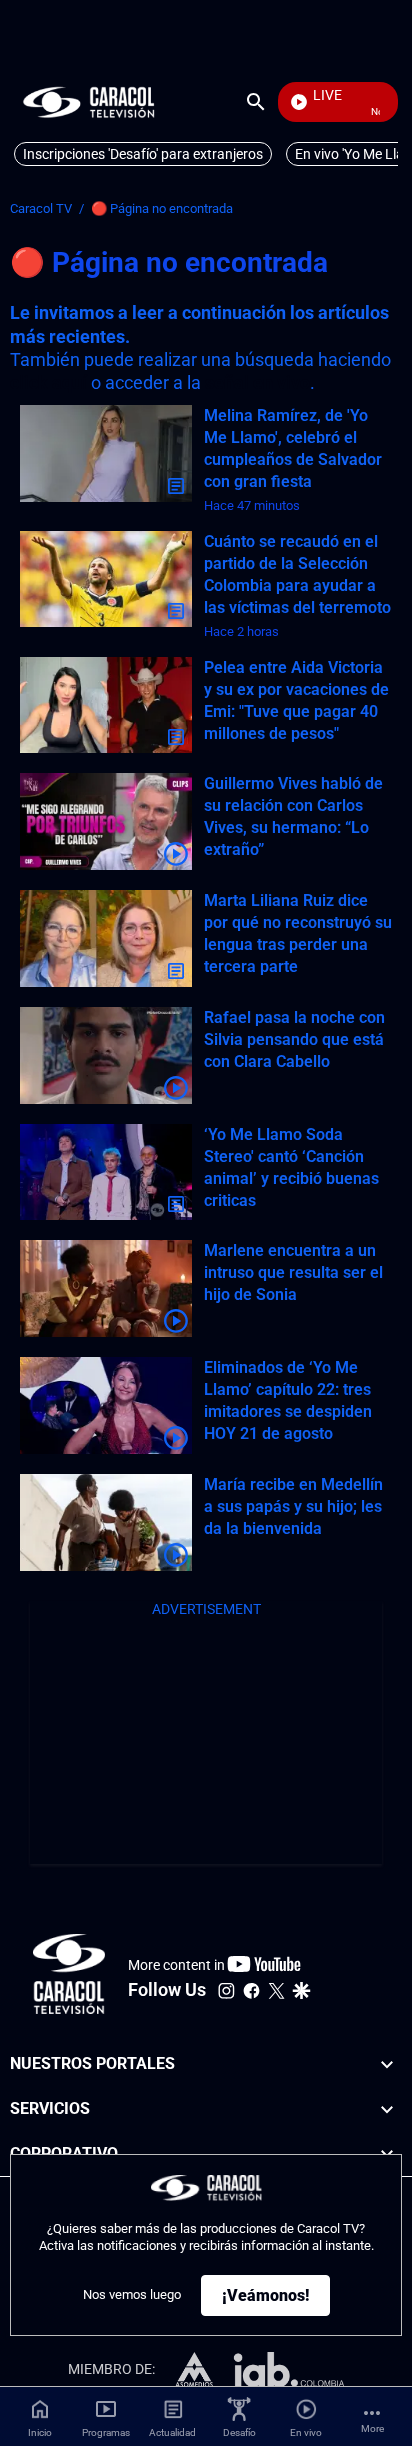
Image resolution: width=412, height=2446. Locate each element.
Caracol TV (41, 208)
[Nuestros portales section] (387, 2064)
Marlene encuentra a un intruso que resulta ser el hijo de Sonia (293, 1272)
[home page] (89, 101)
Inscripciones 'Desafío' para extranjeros (143, 154)
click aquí (48, 382)
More (372, 2428)
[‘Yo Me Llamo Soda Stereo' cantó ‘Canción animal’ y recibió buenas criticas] (106, 1172)
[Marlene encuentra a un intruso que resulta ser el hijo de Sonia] (106, 1288)
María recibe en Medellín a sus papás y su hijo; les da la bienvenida (293, 1506)
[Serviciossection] (387, 2108)
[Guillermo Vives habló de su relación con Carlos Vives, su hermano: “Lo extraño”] (106, 821)
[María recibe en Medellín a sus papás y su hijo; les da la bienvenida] (106, 1522)
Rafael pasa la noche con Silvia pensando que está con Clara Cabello (294, 1039)
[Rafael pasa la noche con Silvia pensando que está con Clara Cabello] (106, 1055)
